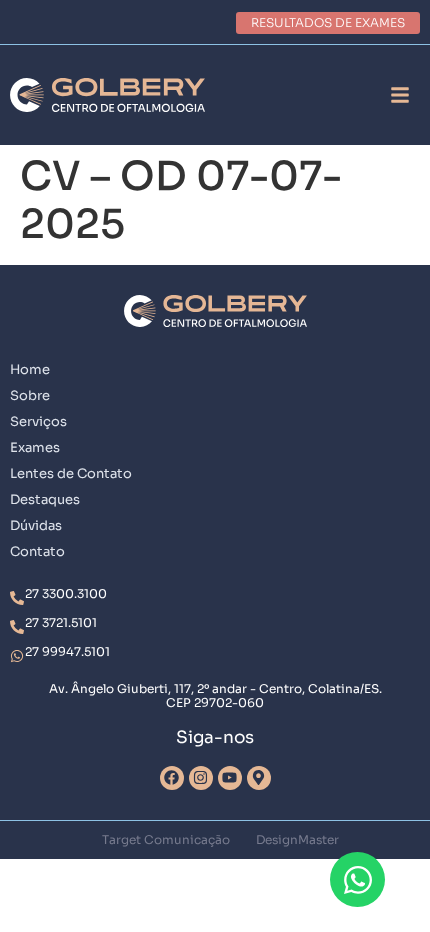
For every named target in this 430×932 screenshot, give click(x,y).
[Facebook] (172, 778)
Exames (35, 447)
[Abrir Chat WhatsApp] (357, 879)
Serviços (38, 421)
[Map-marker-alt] (259, 778)
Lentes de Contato (71, 473)
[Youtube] (230, 778)
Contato (37, 551)
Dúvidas (36, 525)
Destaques (45, 499)
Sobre (30, 395)
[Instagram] (201, 778)
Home (30, 369)
